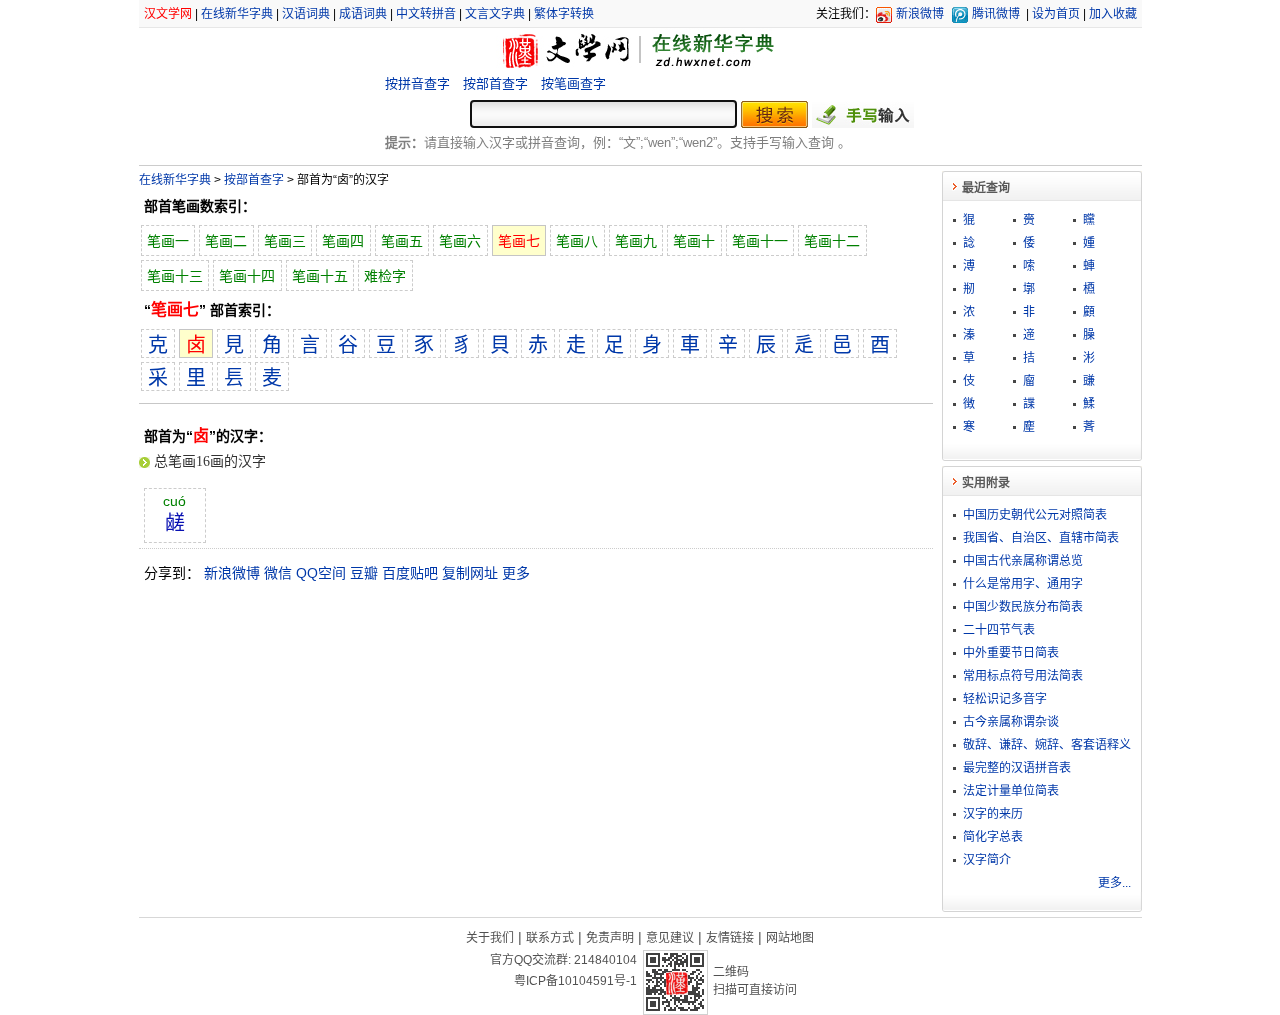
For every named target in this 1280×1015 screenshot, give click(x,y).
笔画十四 (247, 276)
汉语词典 (306, 14)
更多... (1114, 883)
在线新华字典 (237, 14)
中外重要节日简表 (1011, 653)
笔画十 (694, 241)
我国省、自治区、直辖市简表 (1041, 538)
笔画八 (577, 241)
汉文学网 (168, 14)
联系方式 (550, 938)
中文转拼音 (426, 14)
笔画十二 (832, 241)
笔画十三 (175, 276)
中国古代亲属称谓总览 (1023, 561)
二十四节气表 (999, 630)
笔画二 (226, 241)
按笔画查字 (573, 83)
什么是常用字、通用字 (1023, 584)
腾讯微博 (996, 14)
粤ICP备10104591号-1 (575, 981)
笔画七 (519, 241)
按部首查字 (495, 83)
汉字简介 (987, 860)
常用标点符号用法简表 (1023, 676)
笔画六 (460, 241)
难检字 (385, 276)
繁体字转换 (564, 14)
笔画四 (343, 241)
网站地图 (790, 938)
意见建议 (670, 938)
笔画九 (636, 241)
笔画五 (402, 241)
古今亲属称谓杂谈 (1011, 722)
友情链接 (730, 938)
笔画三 (285, 241)
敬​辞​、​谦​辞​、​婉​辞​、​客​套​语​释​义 (1047, 745)
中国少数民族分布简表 (1023, 607)
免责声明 (610, 938)
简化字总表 (993, 837)
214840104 (605, 960)
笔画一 (168, 241)
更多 (516, 573)
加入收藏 (1113, 14)
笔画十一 (760, 241)
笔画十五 (320, 276)
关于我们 (490, 938)
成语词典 (363, 14)
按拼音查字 (417, 83)
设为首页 (1056, 14)
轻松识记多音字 (1005, 699)
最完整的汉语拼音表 (1017, 768)
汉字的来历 (993, 814)
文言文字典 (495, 14)
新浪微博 (920, 14)
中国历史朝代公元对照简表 (1035, 515)
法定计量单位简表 (1011, 791)
